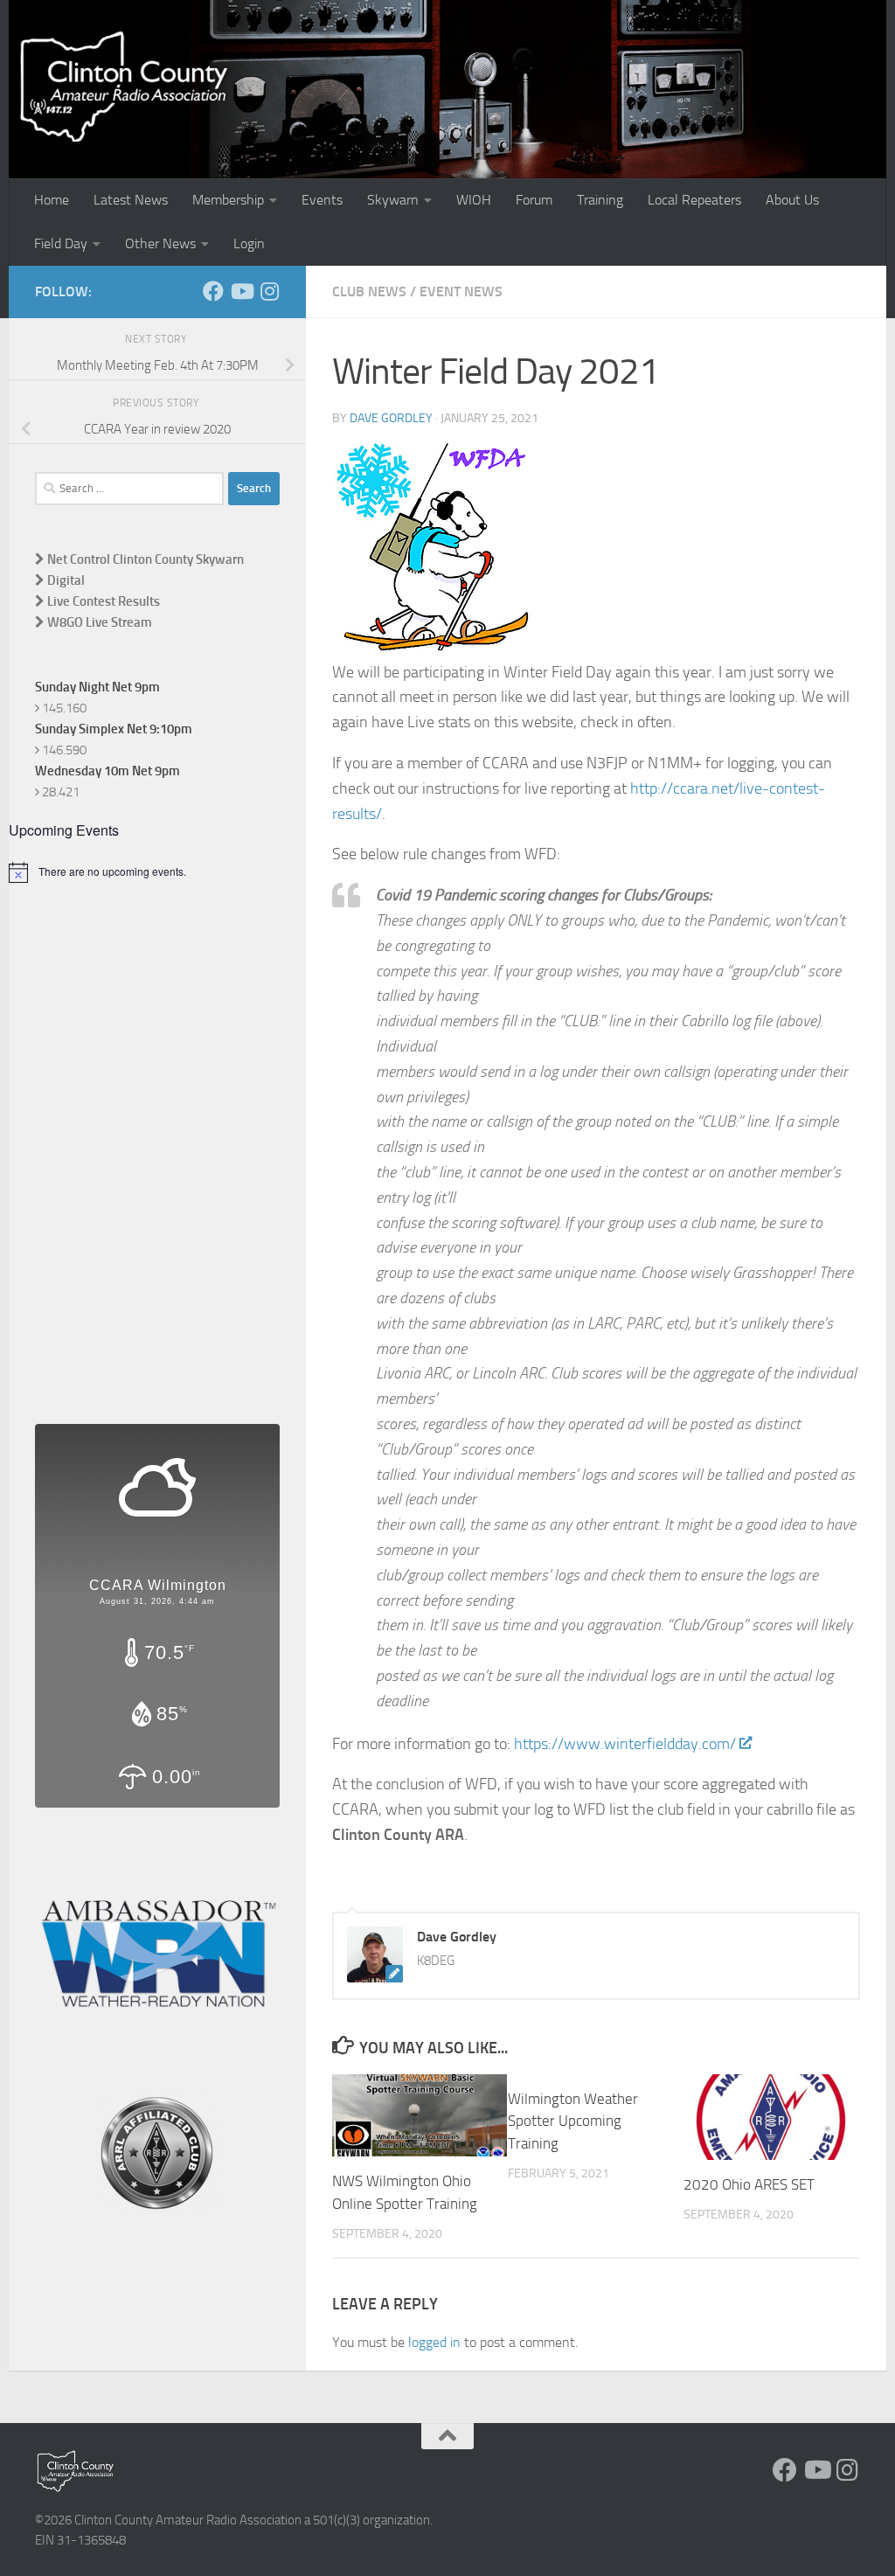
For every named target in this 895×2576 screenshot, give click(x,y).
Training (600, 200)
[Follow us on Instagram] (269, 291)
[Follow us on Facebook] (213, 291)
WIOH (474, 200)
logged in (434, 2342)
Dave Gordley (391, 418)
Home (52, 200)
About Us (792, 200)
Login (249, 243)
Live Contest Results (102, 601)
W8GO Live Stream (98, 622)
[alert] (157, 872)
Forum (534, 200)
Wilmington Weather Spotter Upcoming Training (573, 2121)
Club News (369, 292)
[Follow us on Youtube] (241, 291)
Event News (461, 292)
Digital (65, 580)
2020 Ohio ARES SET (749, 2184)
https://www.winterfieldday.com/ (625, 1744)
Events (322, 200)
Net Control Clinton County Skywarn (144, 559)
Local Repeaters (694, 200)
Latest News (131, 200)
